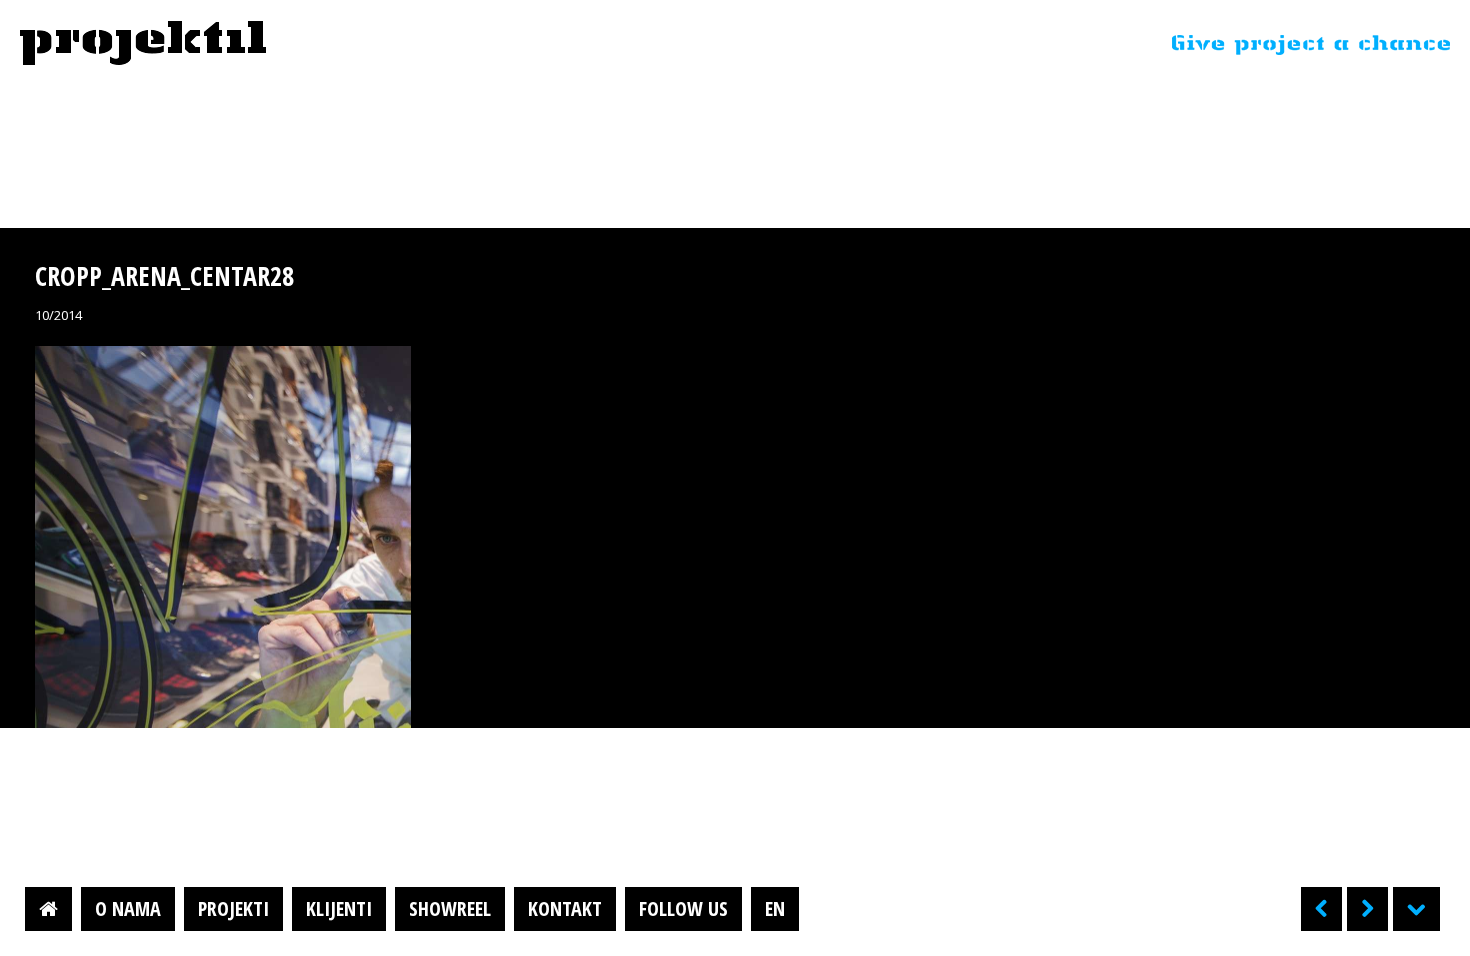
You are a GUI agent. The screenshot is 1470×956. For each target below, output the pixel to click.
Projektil (143, 44)
